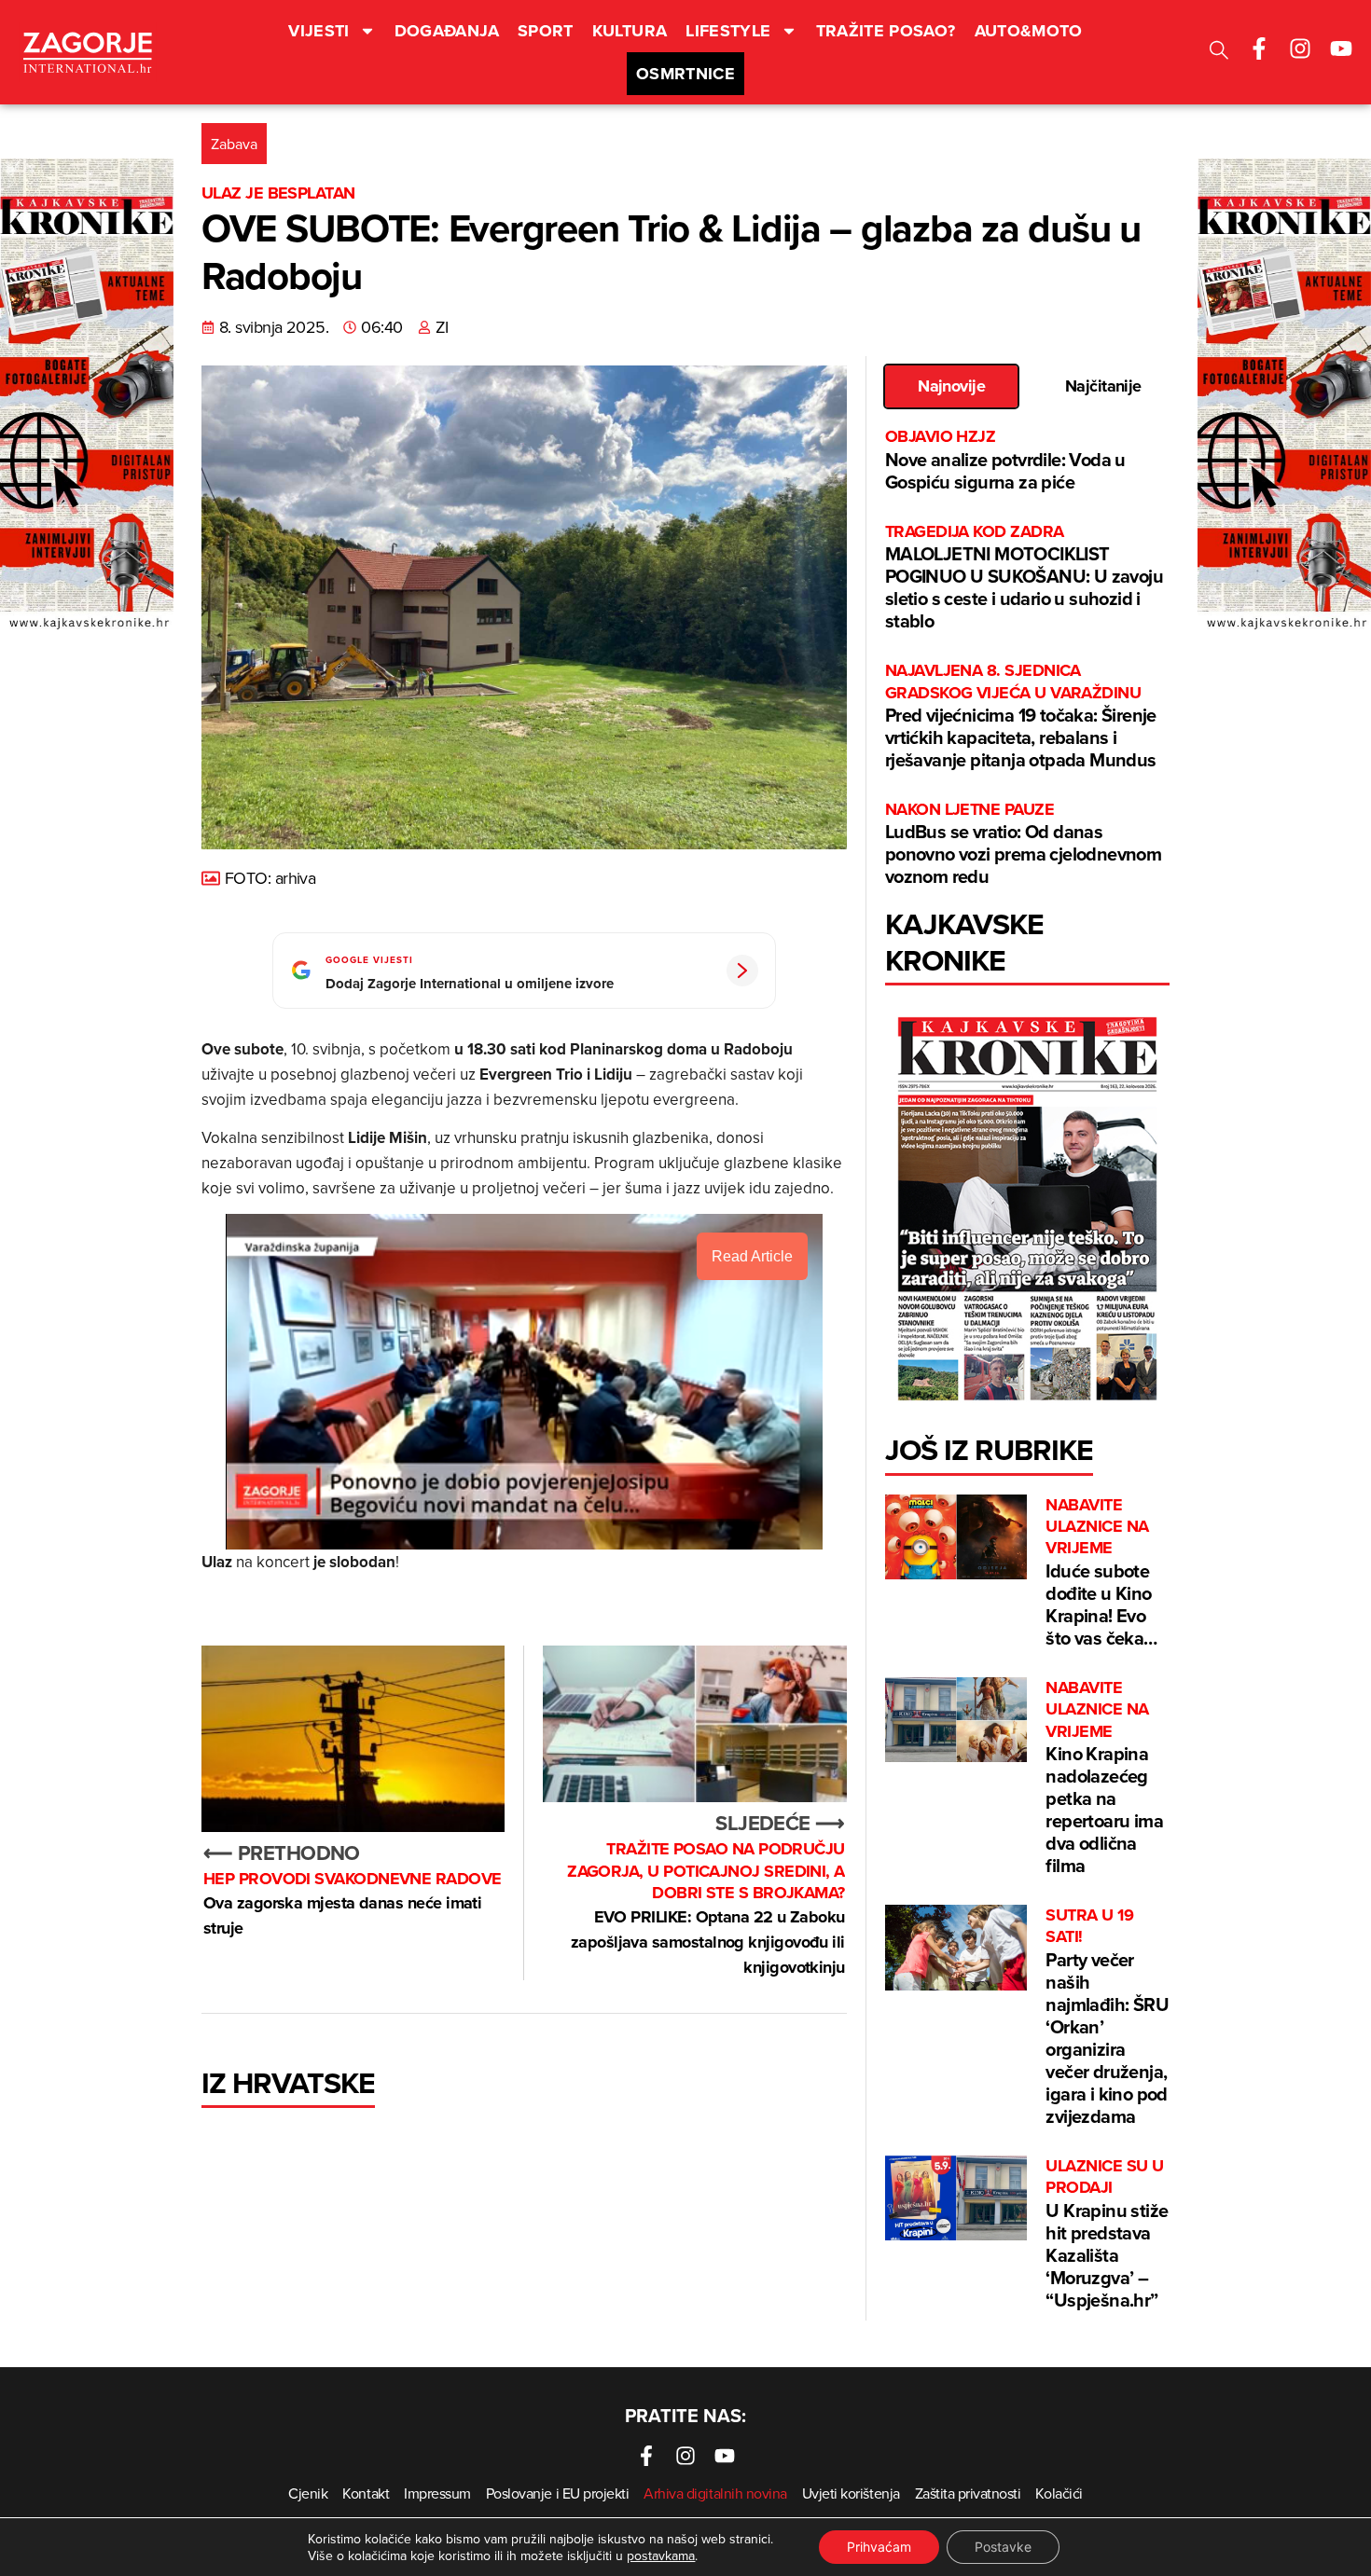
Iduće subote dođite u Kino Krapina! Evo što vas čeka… (1101, 1573)
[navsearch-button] (1219, 53)
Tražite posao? (886, 31)
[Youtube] (1341, 48)
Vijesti (319, 31)
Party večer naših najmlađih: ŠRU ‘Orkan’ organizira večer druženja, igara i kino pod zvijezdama (1107, 2017)
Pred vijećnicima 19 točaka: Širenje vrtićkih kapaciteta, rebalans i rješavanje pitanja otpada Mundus (1021, 716)
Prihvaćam (879, 2547)
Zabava (234, 144)
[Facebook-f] (1259, 48)
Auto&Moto (1029, 31)
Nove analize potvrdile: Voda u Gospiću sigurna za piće (1005, 460)
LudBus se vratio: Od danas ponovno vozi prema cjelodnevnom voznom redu (1023, 844)
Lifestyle (728, 31)
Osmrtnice (685, 74)
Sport (546, 31)
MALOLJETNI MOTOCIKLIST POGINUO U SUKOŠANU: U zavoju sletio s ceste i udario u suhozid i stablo (1024, 578)
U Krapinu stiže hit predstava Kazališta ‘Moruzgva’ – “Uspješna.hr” (1107, 2234)
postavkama (661, 2555)
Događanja (447, 31)
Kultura (630, 31)
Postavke (1003, 2547)
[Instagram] (1300, 48)
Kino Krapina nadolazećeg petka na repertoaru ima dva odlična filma (1104, 1778)
